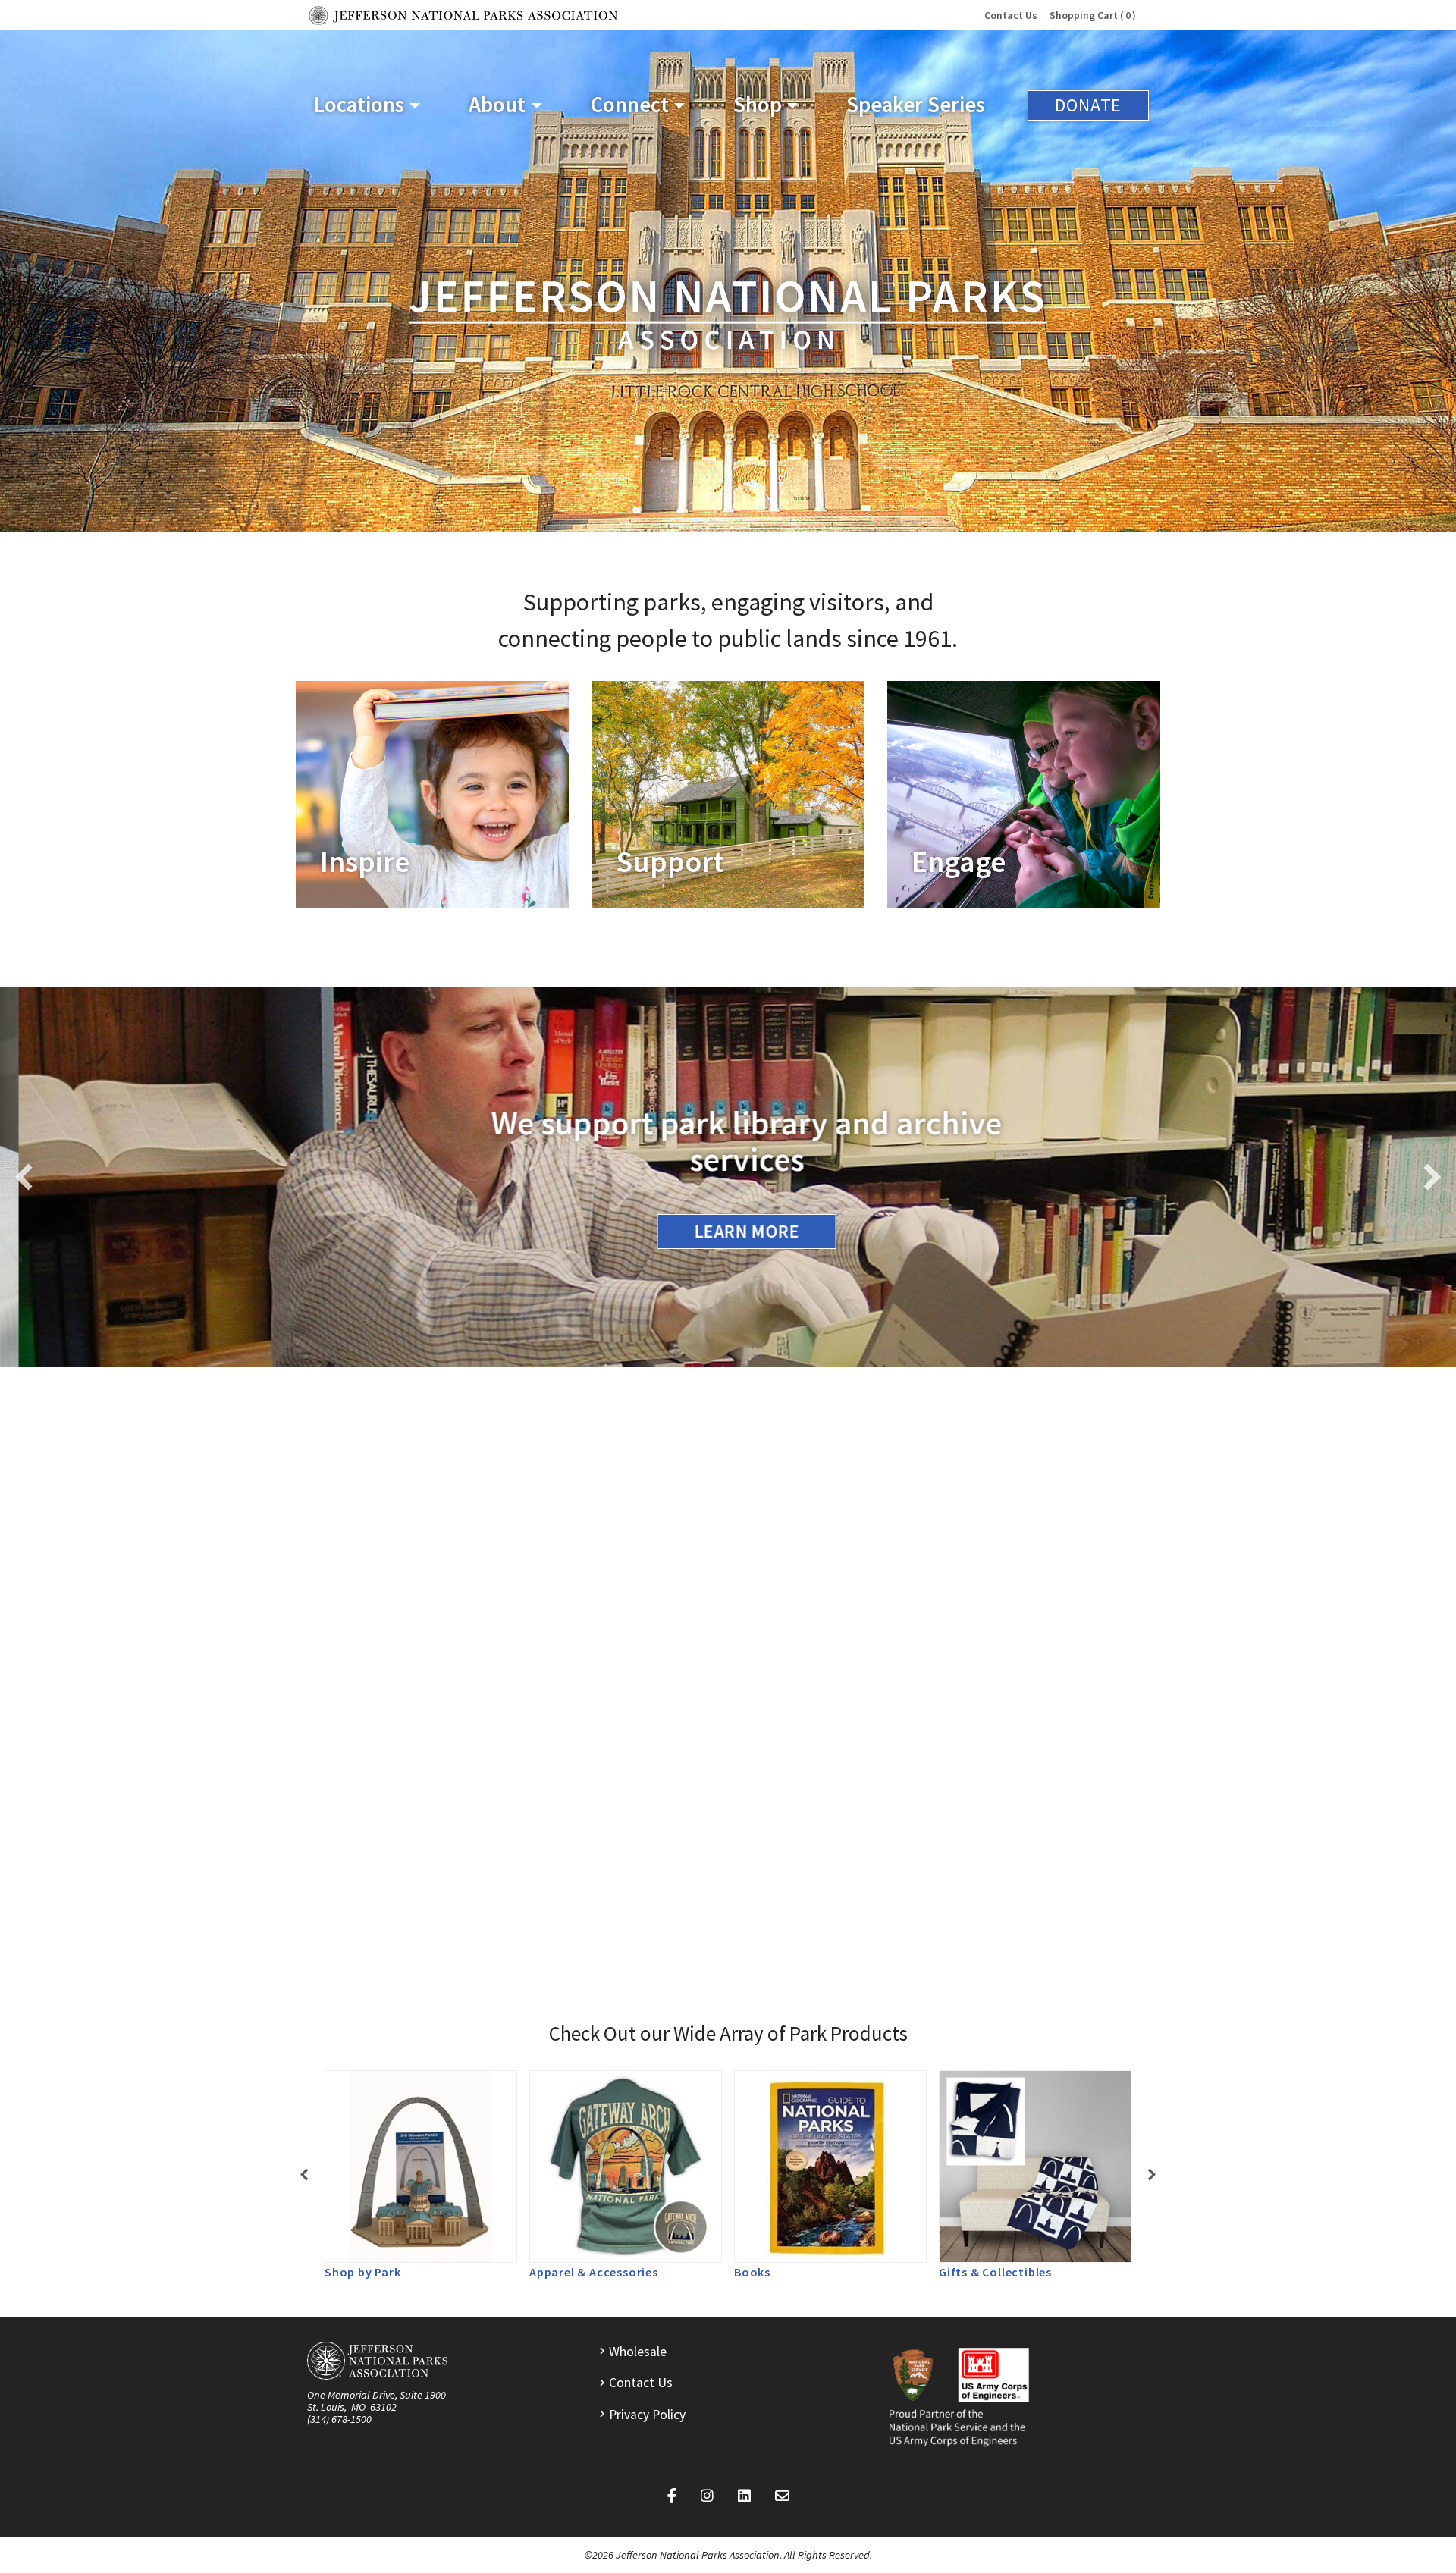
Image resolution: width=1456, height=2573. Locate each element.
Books (752, 2272)
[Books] (830, 2167)
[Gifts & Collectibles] (1035, 2167)
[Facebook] (672, 2496)
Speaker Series (916, 105)
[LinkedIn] (744, 2496)
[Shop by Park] (421, 2167)
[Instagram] (707, 2496)
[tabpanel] (421, 2176)
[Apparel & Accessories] (626, 2167)
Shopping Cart (1090, 16)
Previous (24, 1177)
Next (1432, 1177)
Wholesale (638, 2352)
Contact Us (1011, 16)
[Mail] (782, 2496)
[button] (367, 105)
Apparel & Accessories (594, 2272)
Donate (1088, 105)
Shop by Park (363, 2272)
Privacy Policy (647, 2415)
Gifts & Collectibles (995, 2272)
